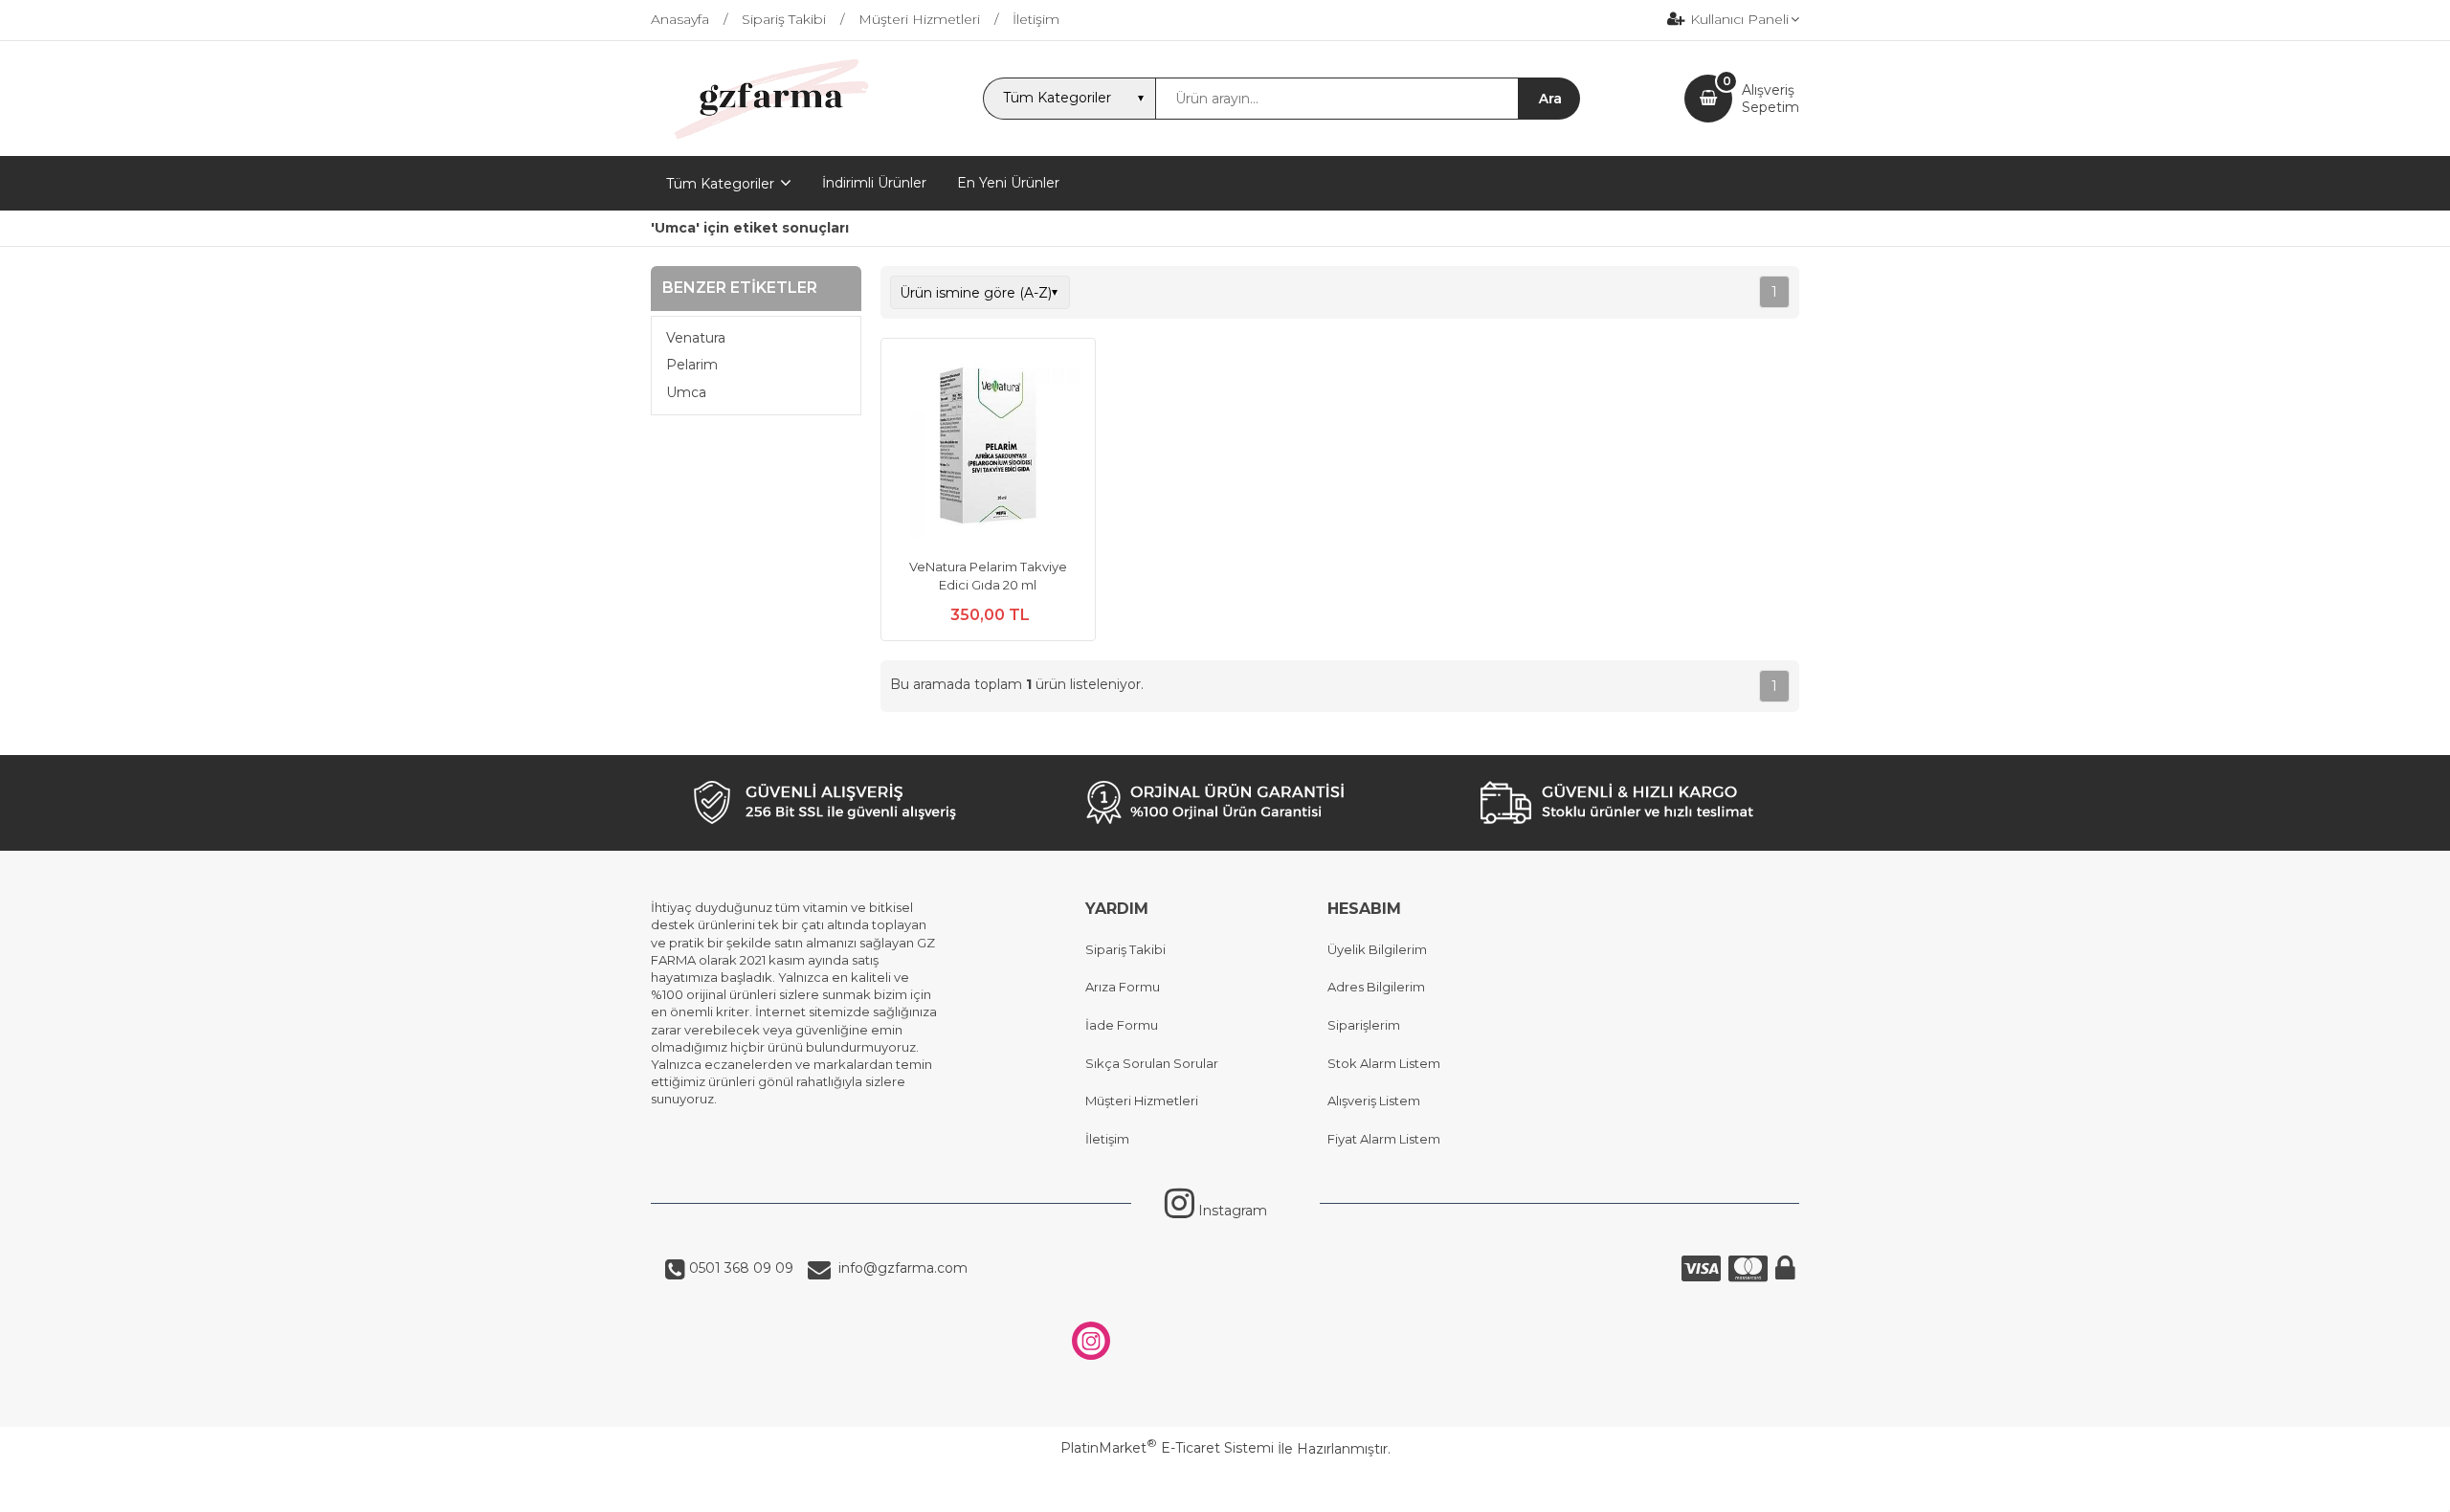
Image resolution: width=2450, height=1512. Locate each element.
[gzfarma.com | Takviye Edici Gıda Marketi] (765, 139)
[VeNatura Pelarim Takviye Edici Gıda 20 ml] (988, 448)
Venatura (696, 338)
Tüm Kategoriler (720, 184)
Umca (686, 392)
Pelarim (692, 365)
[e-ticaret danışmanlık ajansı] (1216, 1487)
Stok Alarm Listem (1384, 1063)
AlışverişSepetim (1771, 99)
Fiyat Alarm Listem (1384, 1139)
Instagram (1231, 1211)
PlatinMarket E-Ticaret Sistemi (1167, 1448)
